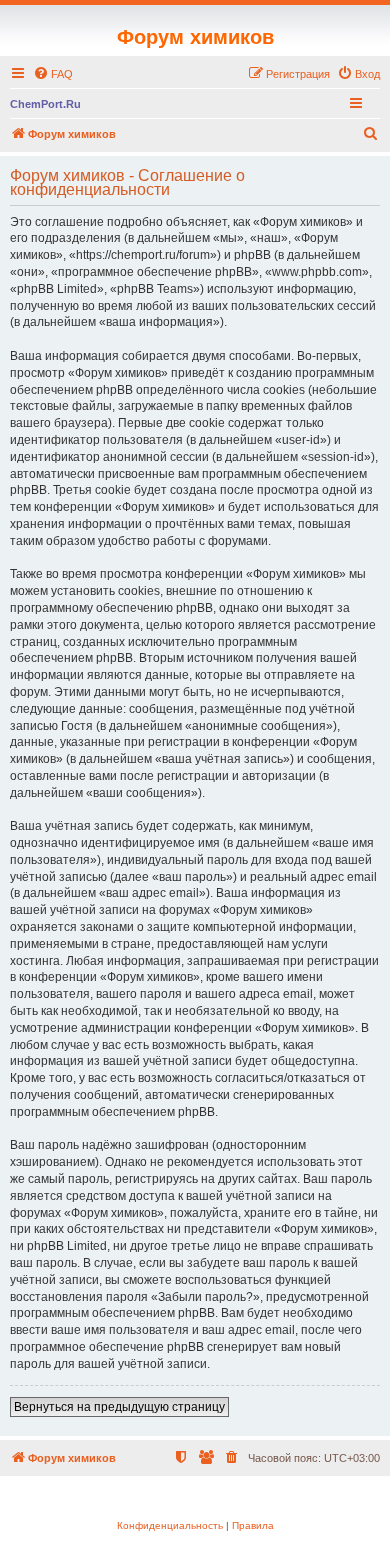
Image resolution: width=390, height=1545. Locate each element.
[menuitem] (53, 74)
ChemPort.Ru (45, 104)
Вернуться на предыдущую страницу (119, 1407)
